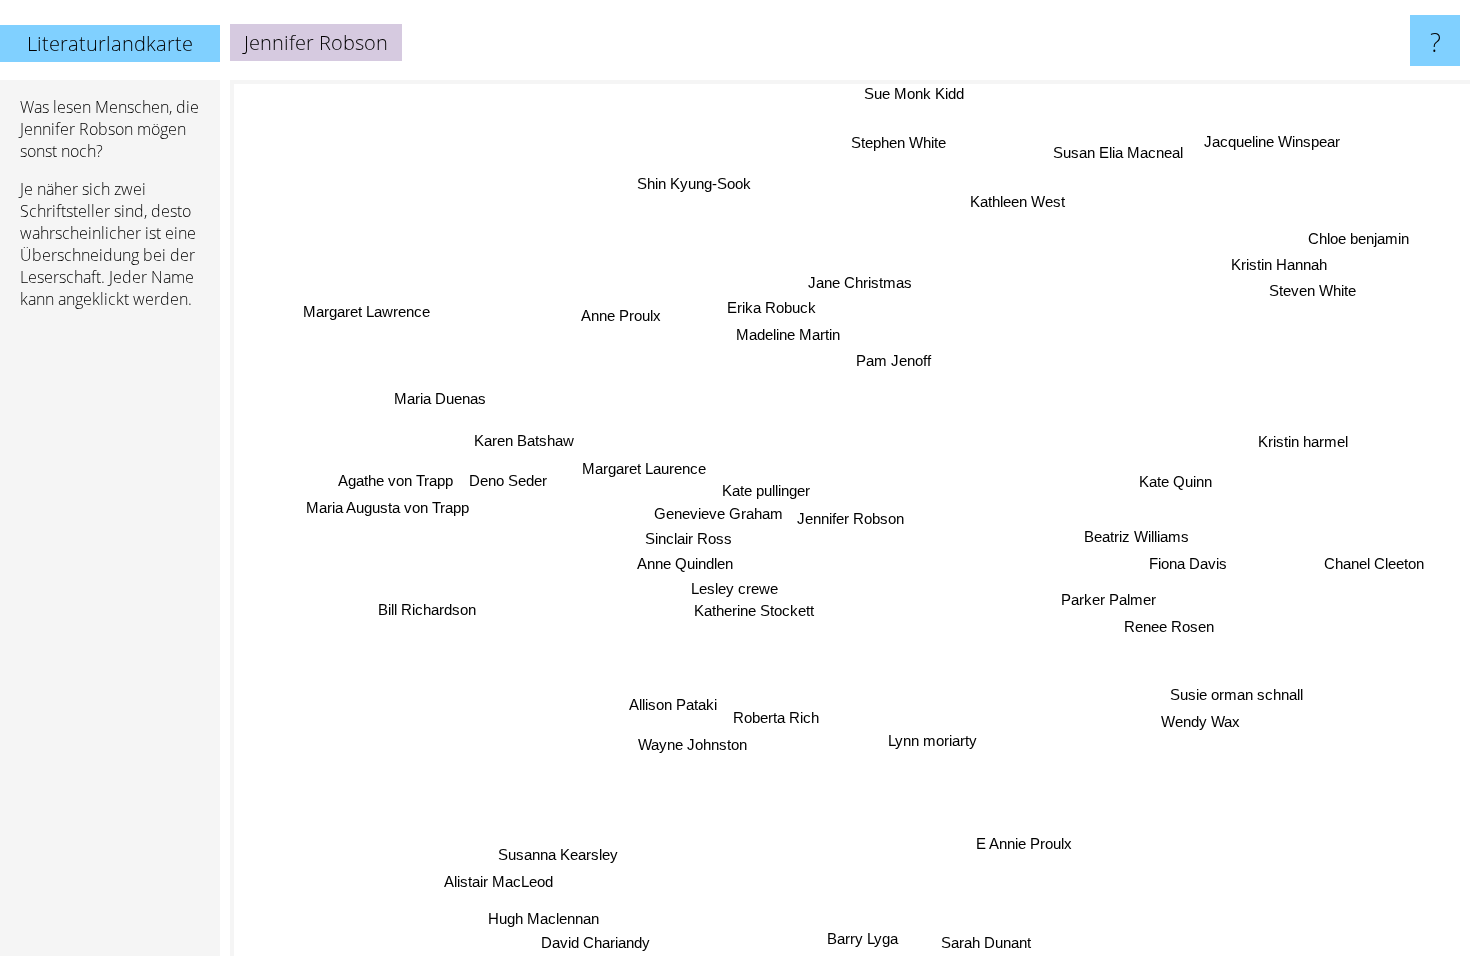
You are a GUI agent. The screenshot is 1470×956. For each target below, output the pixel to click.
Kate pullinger (767, 487)
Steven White (1313, 291)
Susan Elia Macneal (1122, 154)
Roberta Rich (777, 717)
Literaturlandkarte (110, 43)
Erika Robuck (769, 307)
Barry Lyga (860, 938)
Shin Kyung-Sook (692, 183)
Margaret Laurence (645, 473)
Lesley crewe (733, 586)
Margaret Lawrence (367, 311)
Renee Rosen (1168, 627)
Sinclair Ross (689, 536)
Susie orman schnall (1235, 695)
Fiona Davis (1188, 564)
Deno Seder (508, 479)
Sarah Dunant (989, 942)
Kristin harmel (1304, 442)
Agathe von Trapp (395, 479)
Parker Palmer (1108, 600)
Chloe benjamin (1359, 240)
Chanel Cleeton (1374, 564)
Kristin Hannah (1282, 265)
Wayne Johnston (691, 744)
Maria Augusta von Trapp (386, 506)
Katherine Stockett (754, 609)
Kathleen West (1013, 201)
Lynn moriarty (930, 740)
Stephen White (900, 142)
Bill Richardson (428, 609)
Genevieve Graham (718, 511)
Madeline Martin (789, 333)
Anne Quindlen (686, 562)
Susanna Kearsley (557, 854)
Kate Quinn (1176, 482)
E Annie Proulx (1024, 843)
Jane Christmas (859, 282)
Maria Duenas (440, 398)
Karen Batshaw (524, 441)
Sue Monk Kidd (909, 93)
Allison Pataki (674, 704)
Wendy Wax (1199, 722)
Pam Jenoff (895, 360)
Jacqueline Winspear (1276, 143)
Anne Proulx (621, 315)
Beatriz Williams (1137, 537)
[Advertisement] (110, 631)
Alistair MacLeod (497, 880)
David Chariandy (593, 942)
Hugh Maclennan (542, 918)
